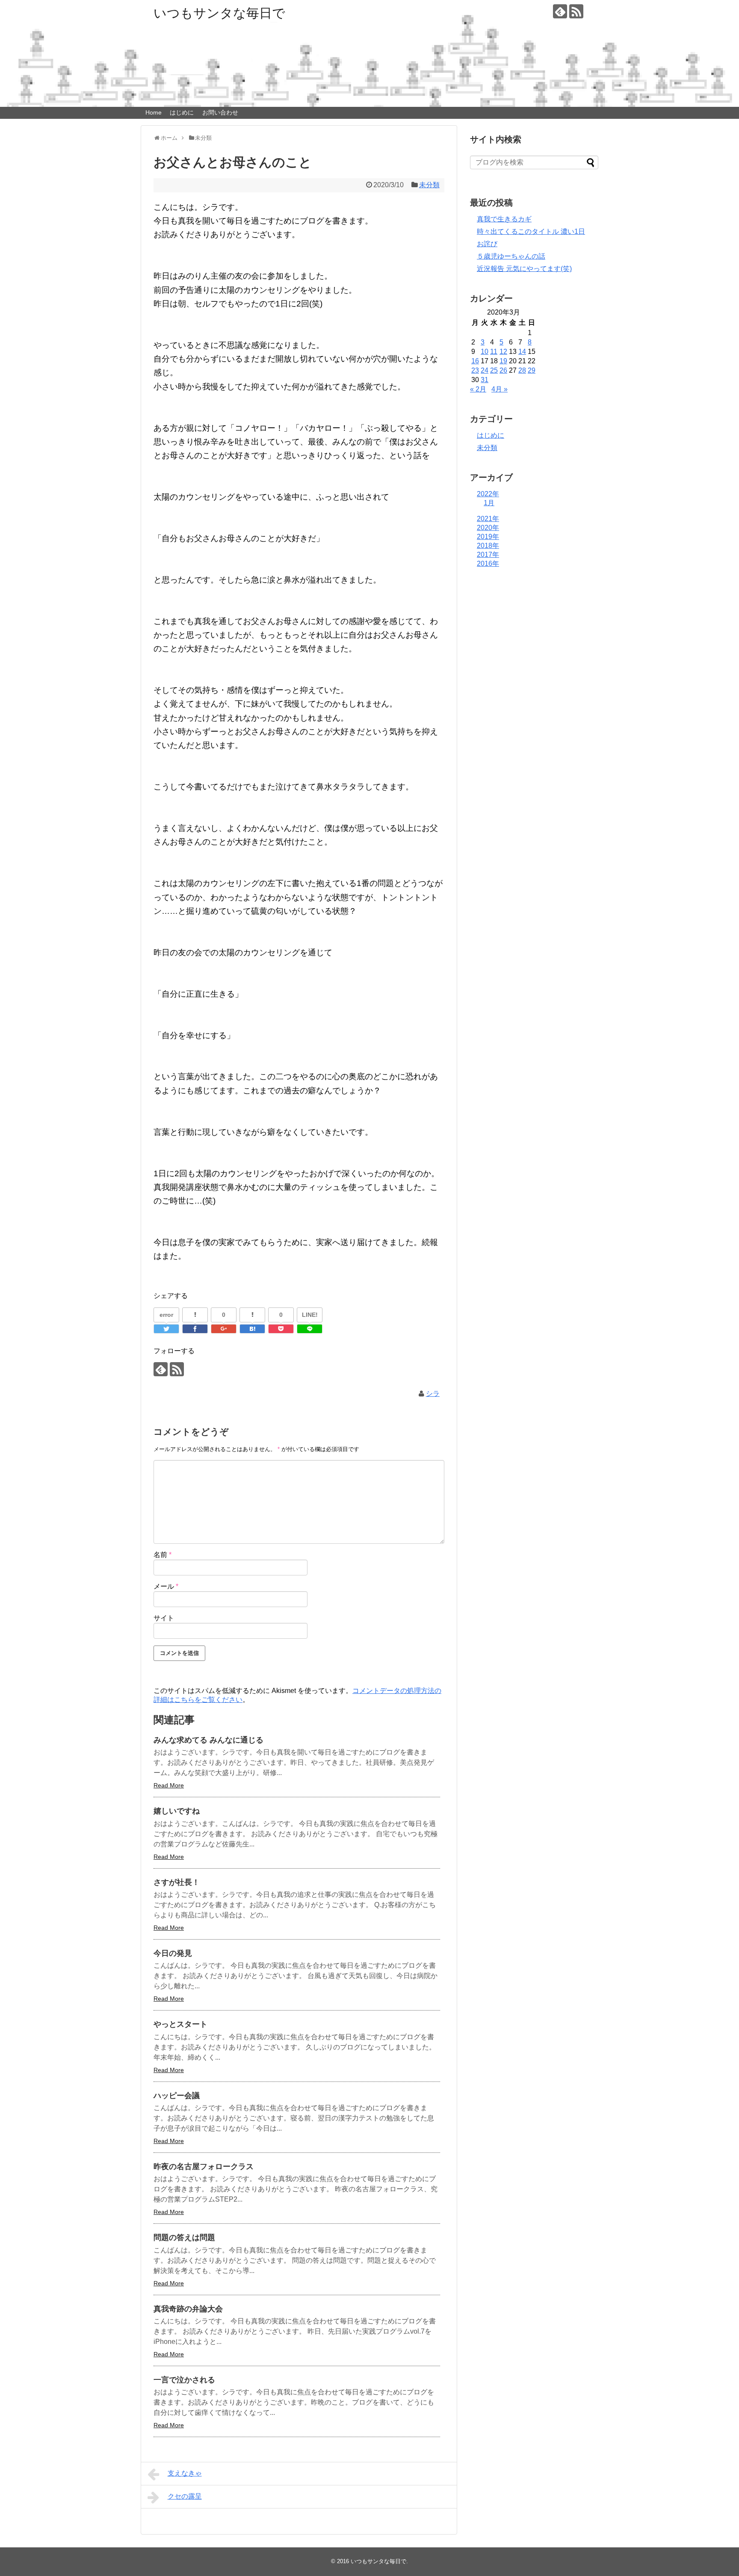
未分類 (429, 185)
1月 (489, 503)
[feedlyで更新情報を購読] (560, 11)
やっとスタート (180, 2024)
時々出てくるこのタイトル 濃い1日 (531, 231)
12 (503, 352)
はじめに (182, 112)
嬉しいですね (177, 1811)
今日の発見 (173, 1953)
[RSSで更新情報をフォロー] (576, 11)
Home (154, 112)
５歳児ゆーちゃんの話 (511, 256)
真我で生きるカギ (504, 219)
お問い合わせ (220, 112)
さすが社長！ (177, 1882)
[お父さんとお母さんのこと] (252, 1329)
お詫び (487, 244)
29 (532, 370)
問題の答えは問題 (184, 2237)
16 (475, 361)
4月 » (500, 389)
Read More (169, 1785)
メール (166, 1586)
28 (522, 370)
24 (485, 370)
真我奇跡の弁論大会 (188, 2309)
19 (503, 361)
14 (522, 352)
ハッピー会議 (177, 2096)
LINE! (310, 1315)
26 (503, 370)
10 (485, 352)
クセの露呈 (185, 2496)
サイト (164, 1618)
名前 (163, 1555)
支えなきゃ (185, 2473)
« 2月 (478, 389)
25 (494, 370)
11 (494, 352)
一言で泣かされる (184, 2380)
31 (485, 380)
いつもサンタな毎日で (219, 13)
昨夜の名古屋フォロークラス (204, 2167)
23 (475, 370)
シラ (433, 1394)
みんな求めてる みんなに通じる (208, 1740)
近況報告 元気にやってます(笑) (524, 269)
